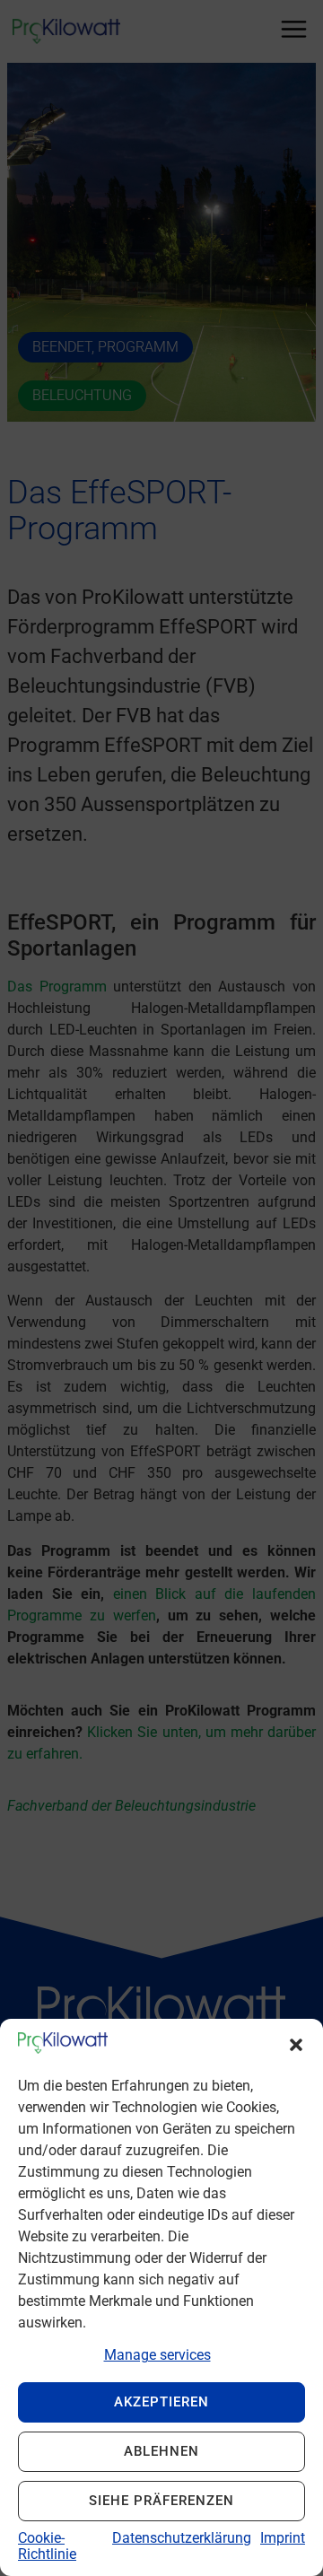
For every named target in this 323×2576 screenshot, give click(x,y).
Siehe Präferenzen (161, 2501)
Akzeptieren (161, 2402)
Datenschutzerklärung (182, 2538)
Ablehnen (161, 2451)
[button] (296, 2045)
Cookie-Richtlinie (47, 2546)
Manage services (157, 2355)
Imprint (283, 2538)
